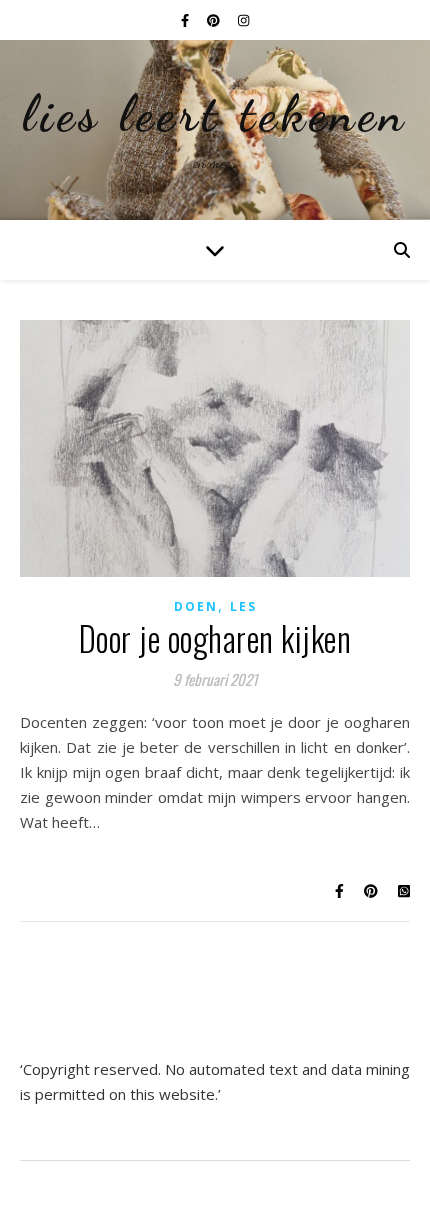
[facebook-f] (186, 20)
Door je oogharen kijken (215, 638)
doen (196, 606)
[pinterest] (215, 20)
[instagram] (243, 20)
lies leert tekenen (215, 114)
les (243, 606)
